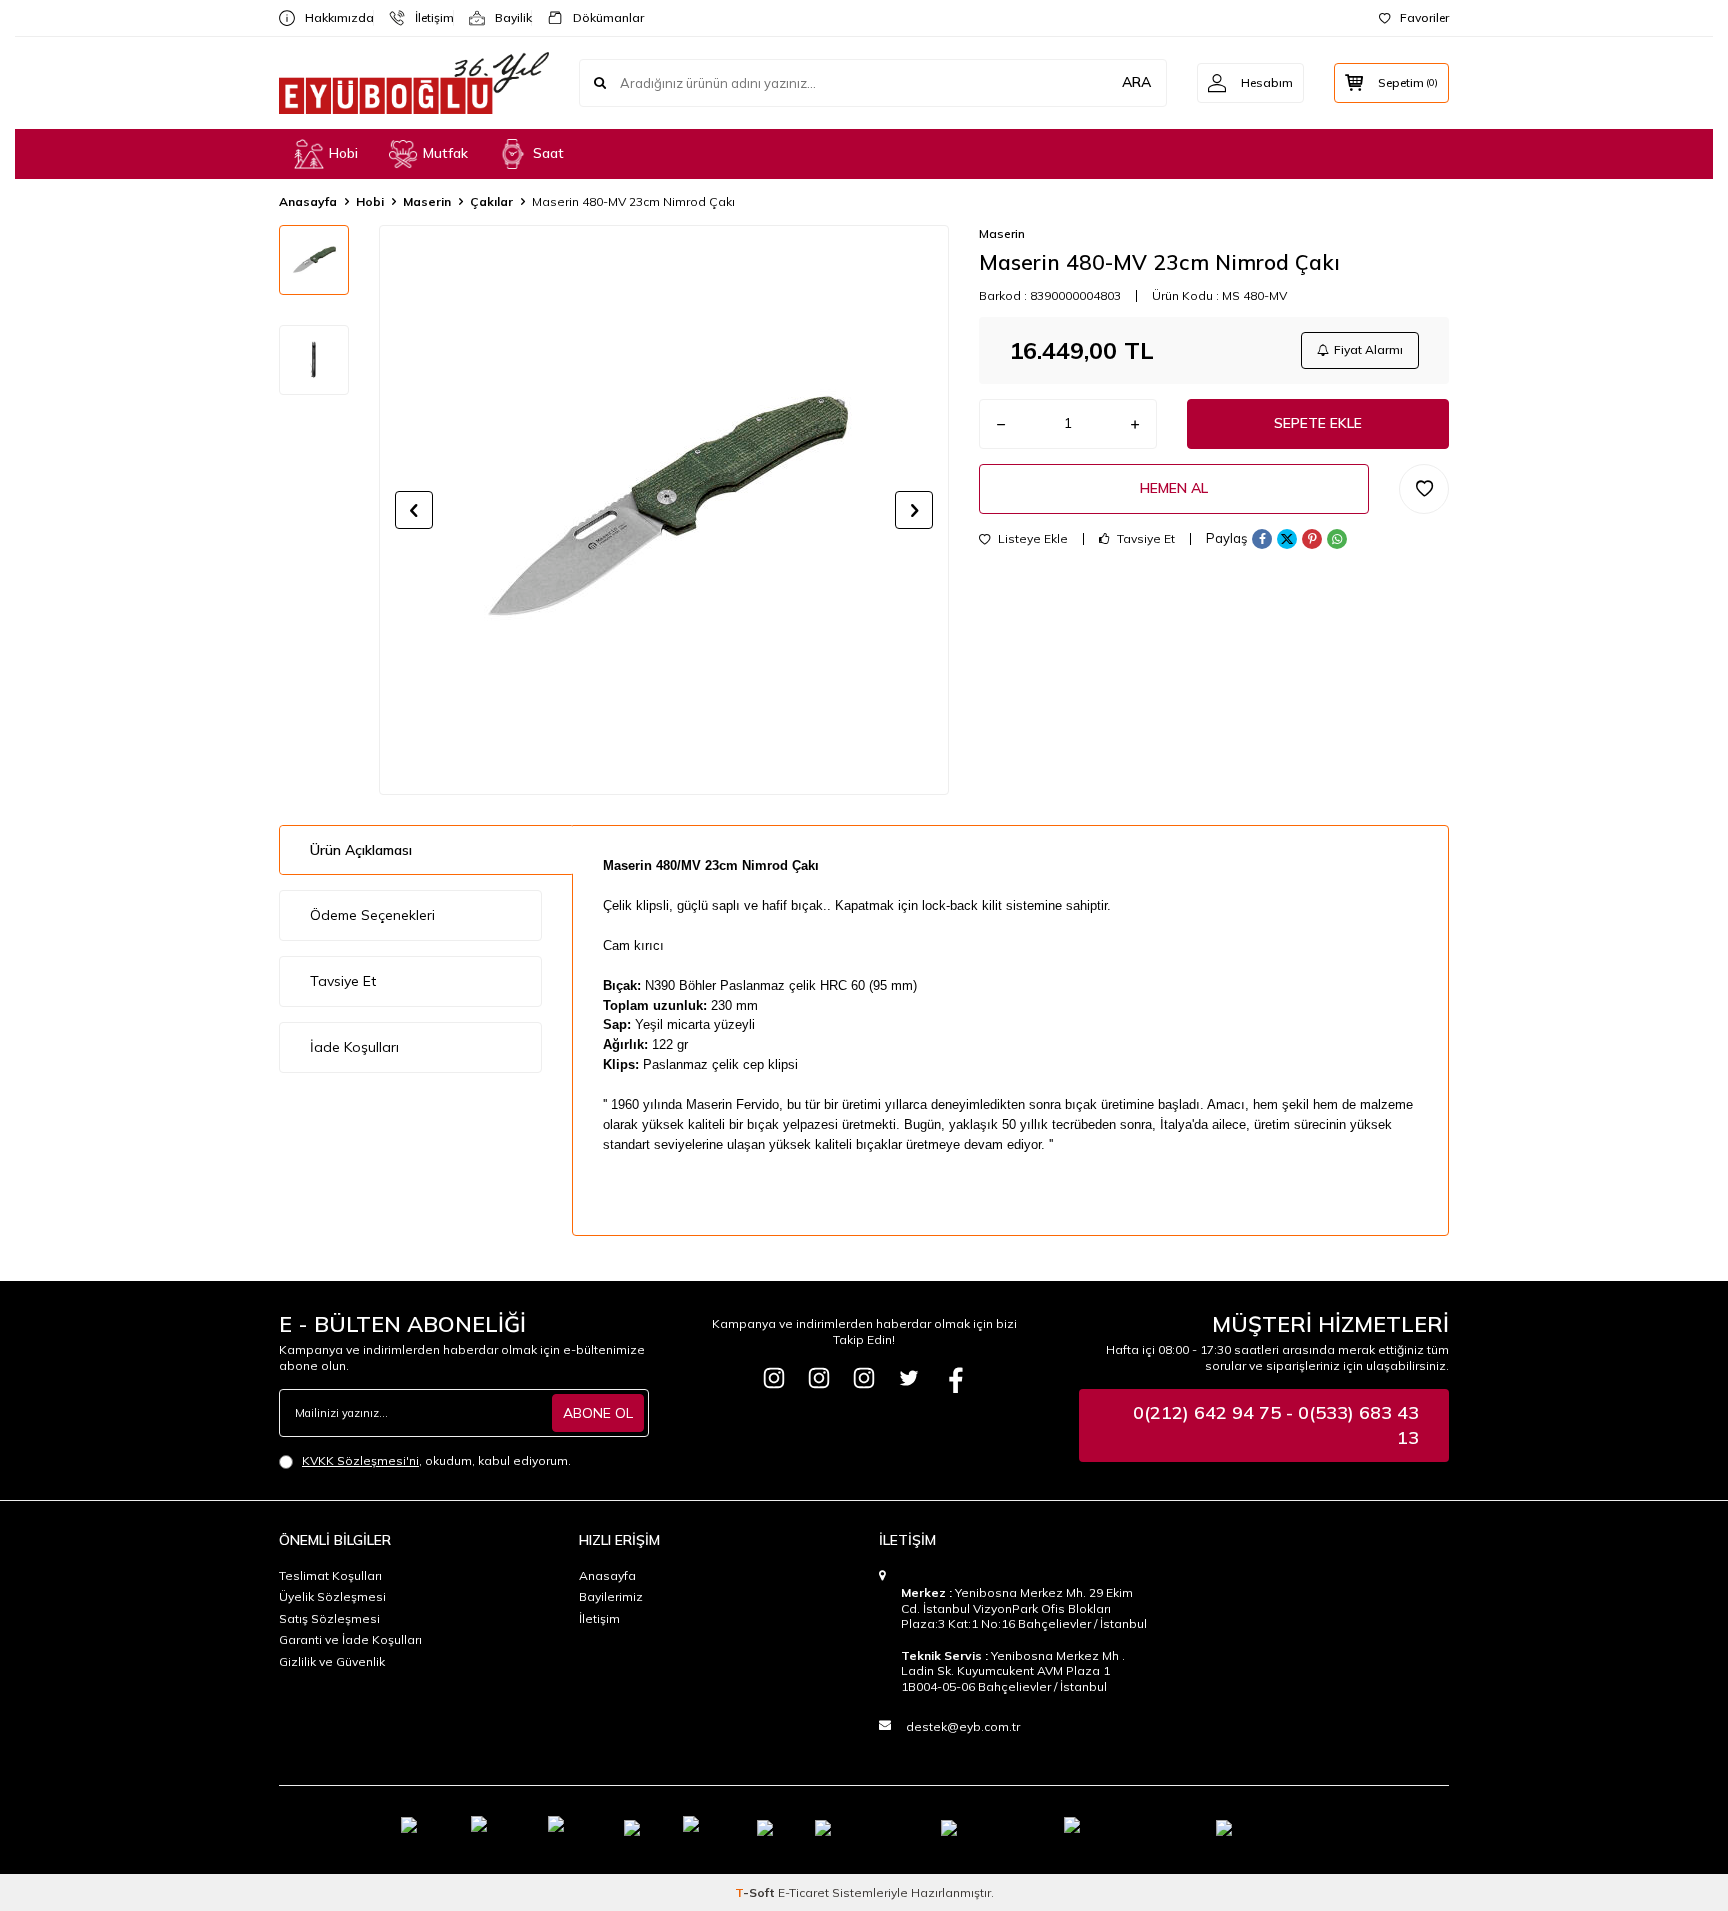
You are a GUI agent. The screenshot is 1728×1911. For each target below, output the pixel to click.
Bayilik (505, 17)
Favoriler (1424, 17)
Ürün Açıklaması (361, 850)
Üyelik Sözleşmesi (332, 1596)
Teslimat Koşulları (330, 1575)
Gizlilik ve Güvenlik (332, 1661)
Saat (548, 153)
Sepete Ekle (1318, 423)
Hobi (343, 153)
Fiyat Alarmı (1368, 349)
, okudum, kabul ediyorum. (436, 1460)
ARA (1136, 82)
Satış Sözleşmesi (329, 1618)
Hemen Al (1174, 488)
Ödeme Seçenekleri (372, 915)
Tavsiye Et (1144, 539)
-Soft (756, 1892)
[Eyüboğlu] (774, 1378)
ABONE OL (598, 1413)
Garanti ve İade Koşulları (350, 1639)
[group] (664, 510)
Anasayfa (308, 201)
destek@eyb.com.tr (963, 1726)
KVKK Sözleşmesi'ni (360, 1460)
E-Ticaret (803, 1892)
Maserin (427, 201)
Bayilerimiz (611, 1596)
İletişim (426, 17)
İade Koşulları (354, 1047)
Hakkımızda (331, 17)
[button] (414, 510)
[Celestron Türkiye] (864, 1378)
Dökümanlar (600, 17)
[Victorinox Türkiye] (819, 1378)
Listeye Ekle (1031, 539)
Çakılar (491, 201)
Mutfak (445, 153)
